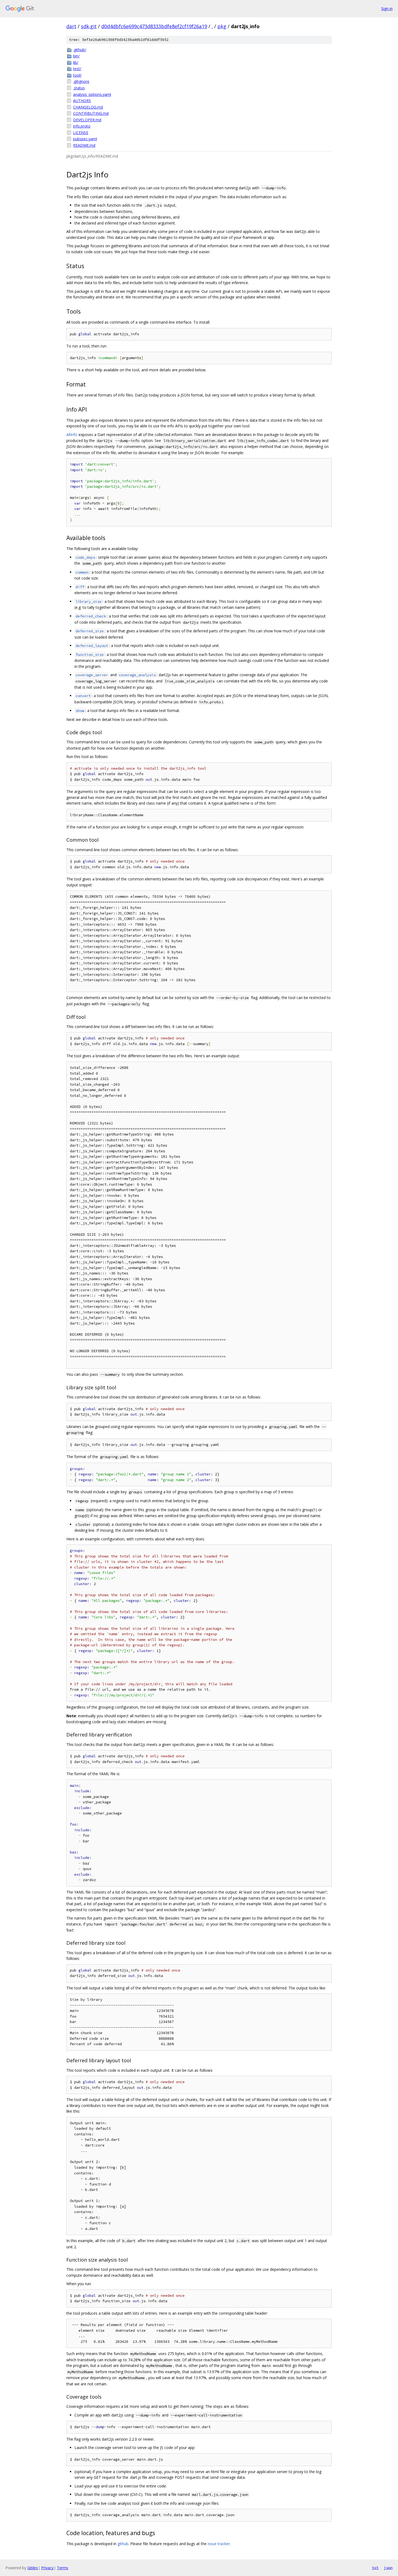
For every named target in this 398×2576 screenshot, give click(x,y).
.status (79, 88)
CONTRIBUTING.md (91, 113)
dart (71, 26)
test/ (77, 69)
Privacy (47, 2568)
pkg (222, 26)
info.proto (82, 126)
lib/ (76, 62)
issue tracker (219, 2544)
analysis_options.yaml (92, 94)
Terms (63, 2568)
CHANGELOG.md (88, 107)
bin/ (76, 56)
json (388, 2568)
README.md (84, 145)
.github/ (80, 50)
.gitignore (81, 81)
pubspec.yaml (85, 139)
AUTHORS (82, 101)
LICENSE (81, 133)
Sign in (387, 9)
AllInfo (72, 435)
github (123, 2544)
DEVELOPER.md (87, 120)
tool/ (77, 75)
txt (375, 2568)
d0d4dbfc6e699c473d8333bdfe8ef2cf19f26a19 (154, 26)
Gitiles (33, 2568)
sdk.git (89, 26)
